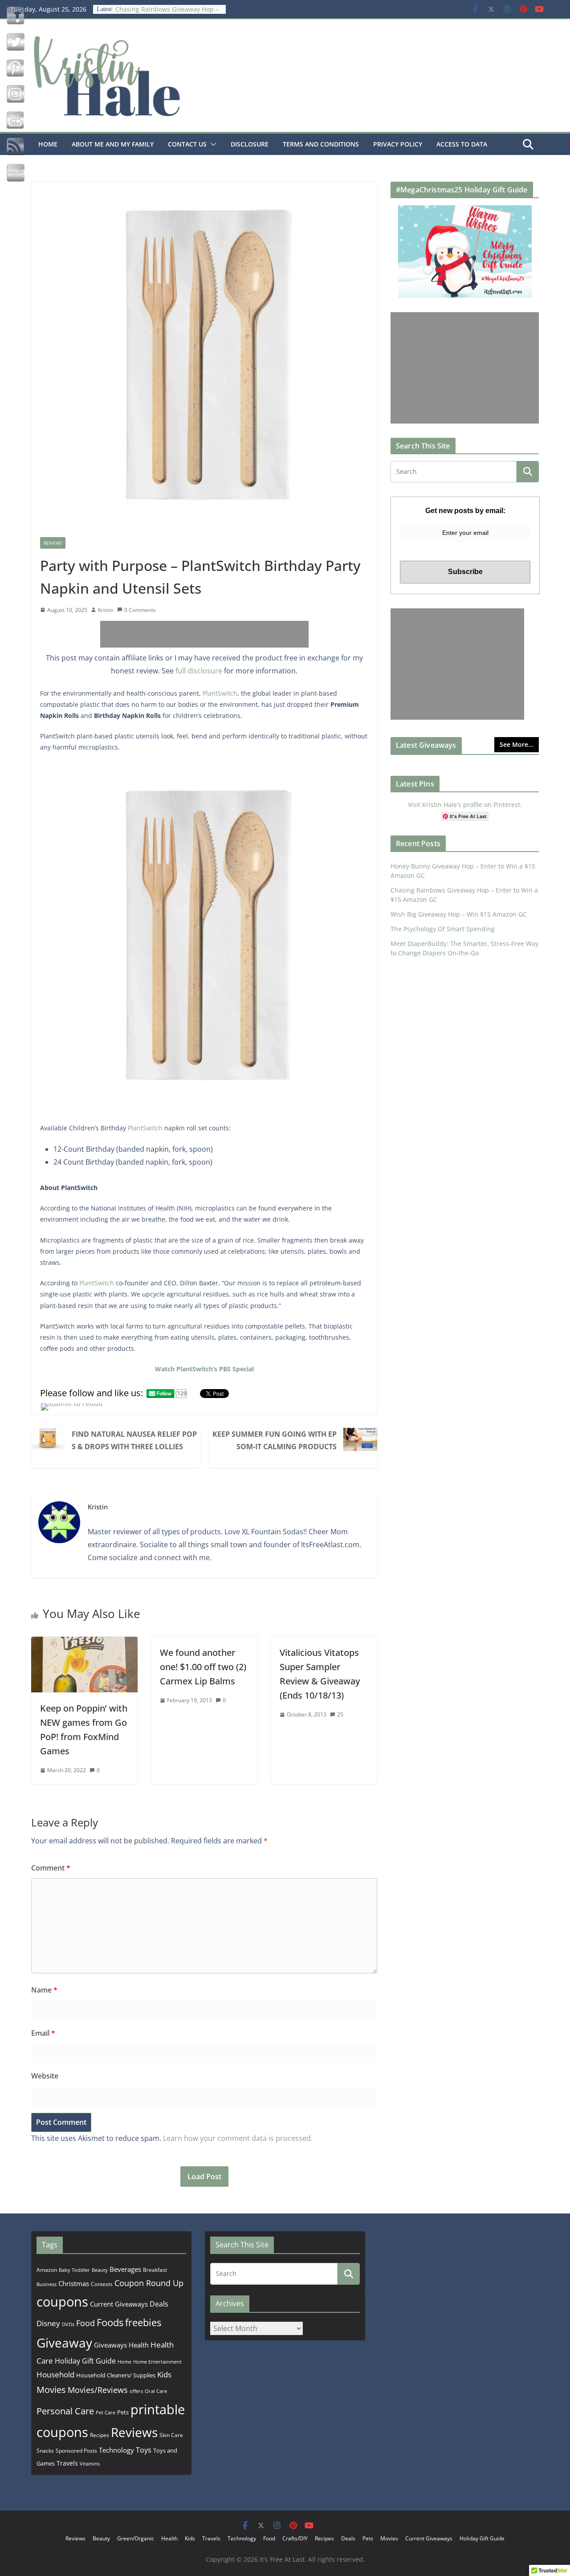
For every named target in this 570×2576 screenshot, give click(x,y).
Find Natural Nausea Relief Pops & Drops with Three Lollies (134, 1440)
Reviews (53, 543)
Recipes (100, 2435)
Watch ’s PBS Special (204, 1369)
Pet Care (106, 2412)
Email (43, 2033)
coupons (62, 2302)
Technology (116, 2450)
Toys (144, 2450)
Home (48, 144)
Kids (164, 2374)
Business (47, 2284)
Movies (51, 2390)
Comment (51, 1868)
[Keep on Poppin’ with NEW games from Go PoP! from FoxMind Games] (84, 1643)
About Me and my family (113, 144)
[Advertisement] (204, 634)
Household (55, 2374)
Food (85, 2323)
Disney (48, 2323)
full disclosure (199, 671)
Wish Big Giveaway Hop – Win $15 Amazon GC (459, 914)
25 (340, 1714)
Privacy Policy (398, 144)
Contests (102, 2284)
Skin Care (171, 2435)
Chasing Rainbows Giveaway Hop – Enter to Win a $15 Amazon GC (167, 14)
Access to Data (462, 144)
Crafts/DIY (295, 2538)
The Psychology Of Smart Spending (443, 929)
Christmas (74, 2283)
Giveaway (64, 2343)
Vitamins (90, 2464)
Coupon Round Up (149, 2283)
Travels (67, 2463)
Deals (159, 2304)
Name (44, 1990)
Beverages (125, 2269)
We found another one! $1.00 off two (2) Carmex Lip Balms (203, 1667)
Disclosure (250, 144)
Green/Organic (136, 2538)
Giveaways (110, 2345)
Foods (110, 2322)
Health (139, 2345)
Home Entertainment (157, 2362)
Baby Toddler (74, 2270)
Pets (123, 2412)
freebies (143, 2322)
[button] (212, 144)
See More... (517, 744)
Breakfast (155, 2270)
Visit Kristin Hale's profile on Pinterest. (465, 805)
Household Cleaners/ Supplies (116, 2375)
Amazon (47, 2270)
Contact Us (187, 144)
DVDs (68, 2324)
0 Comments (140, 610)
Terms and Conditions (321, 144)
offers (136, 2391)
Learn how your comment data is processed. (238, 2138)
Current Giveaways (119, 2304)
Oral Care (156, 2391)
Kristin (106, 610)
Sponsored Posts (76, 2451)
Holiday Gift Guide (85, 2361)
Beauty (100, 2270)
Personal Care (65, 2411)
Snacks (45, 2451)
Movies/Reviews (98, 2390)
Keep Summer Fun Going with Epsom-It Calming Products (275, 1440)
